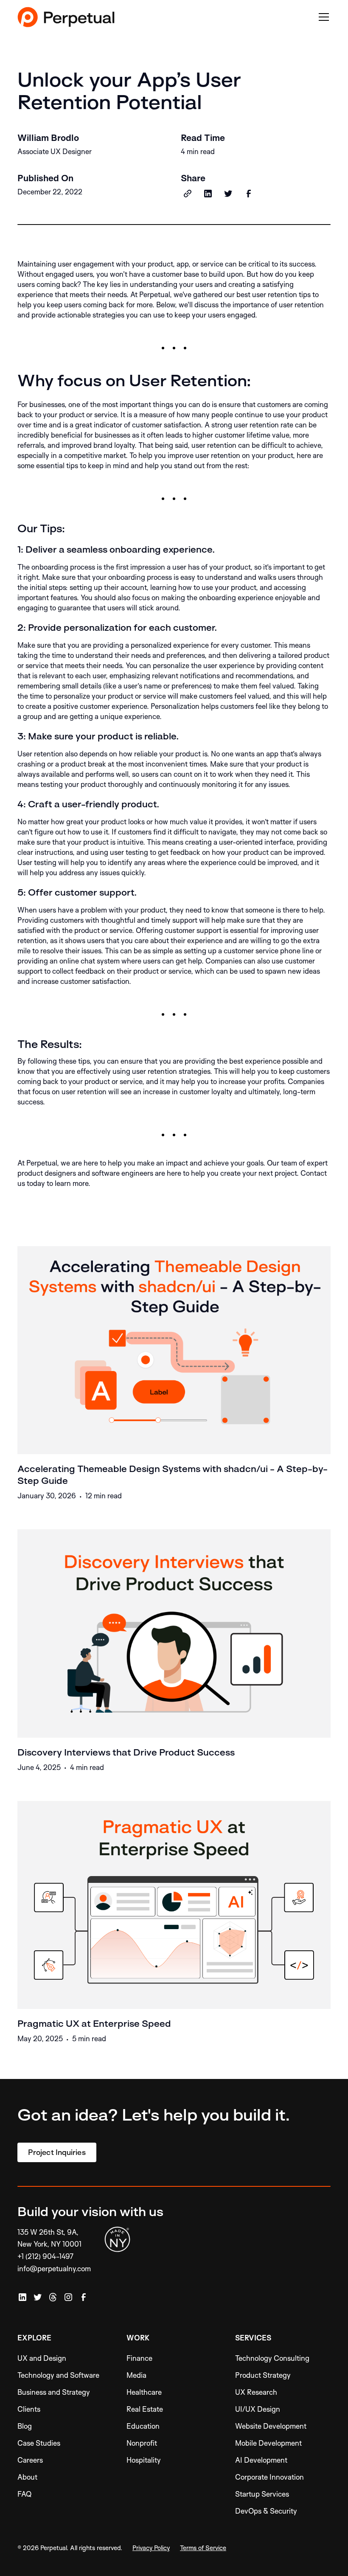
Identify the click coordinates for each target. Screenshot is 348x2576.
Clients (29, 2409)
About (27, 2477)
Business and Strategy (54, 2392)
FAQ (25, 2494)
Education (143, 2426)
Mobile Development (268, 2443)
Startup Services (262, 2494)
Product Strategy (263, 2375)
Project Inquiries (57, 2152)
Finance (139, 2358)
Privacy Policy (151, 2548)
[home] (66, 17)
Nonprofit (142, 2443)
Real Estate (145, 2409)
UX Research (256, 2392)
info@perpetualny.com (54, 2268)
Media (136, 2375)
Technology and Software (58, 2375)
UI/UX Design (258, 2409)
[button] (322, 17)
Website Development (271, 2426)
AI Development (261, 2460)
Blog (25, 2426)
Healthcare (144, 2392)
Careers (30, 2460)
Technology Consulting (272, 2358)
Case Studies (39, 2443)
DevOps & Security (266, 2511)
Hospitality (144, 2460)
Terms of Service (203, 2548)
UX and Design (42, 2358)
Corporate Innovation (269, 2477)
